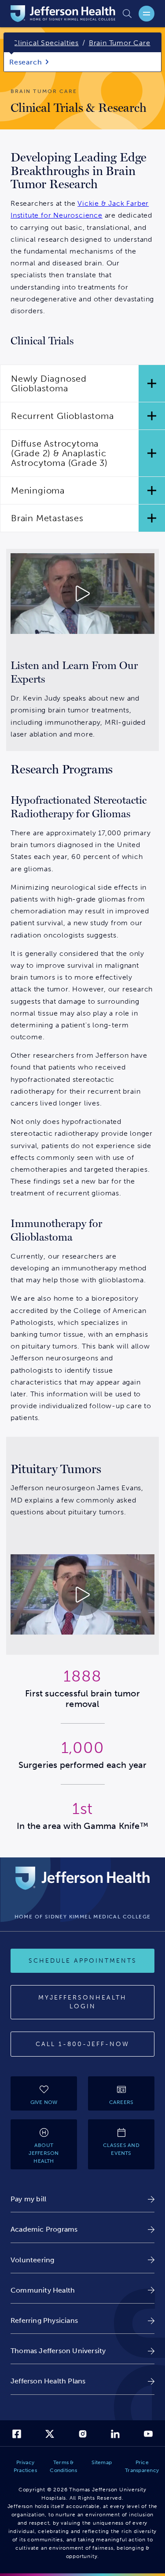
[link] (82, 2199)
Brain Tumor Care (120, 43)
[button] (82, 383)
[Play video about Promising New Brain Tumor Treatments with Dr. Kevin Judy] (82, 594)
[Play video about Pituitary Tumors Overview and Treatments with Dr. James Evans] (82, 1595)
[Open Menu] (147, 14)
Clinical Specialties (46, 43)
